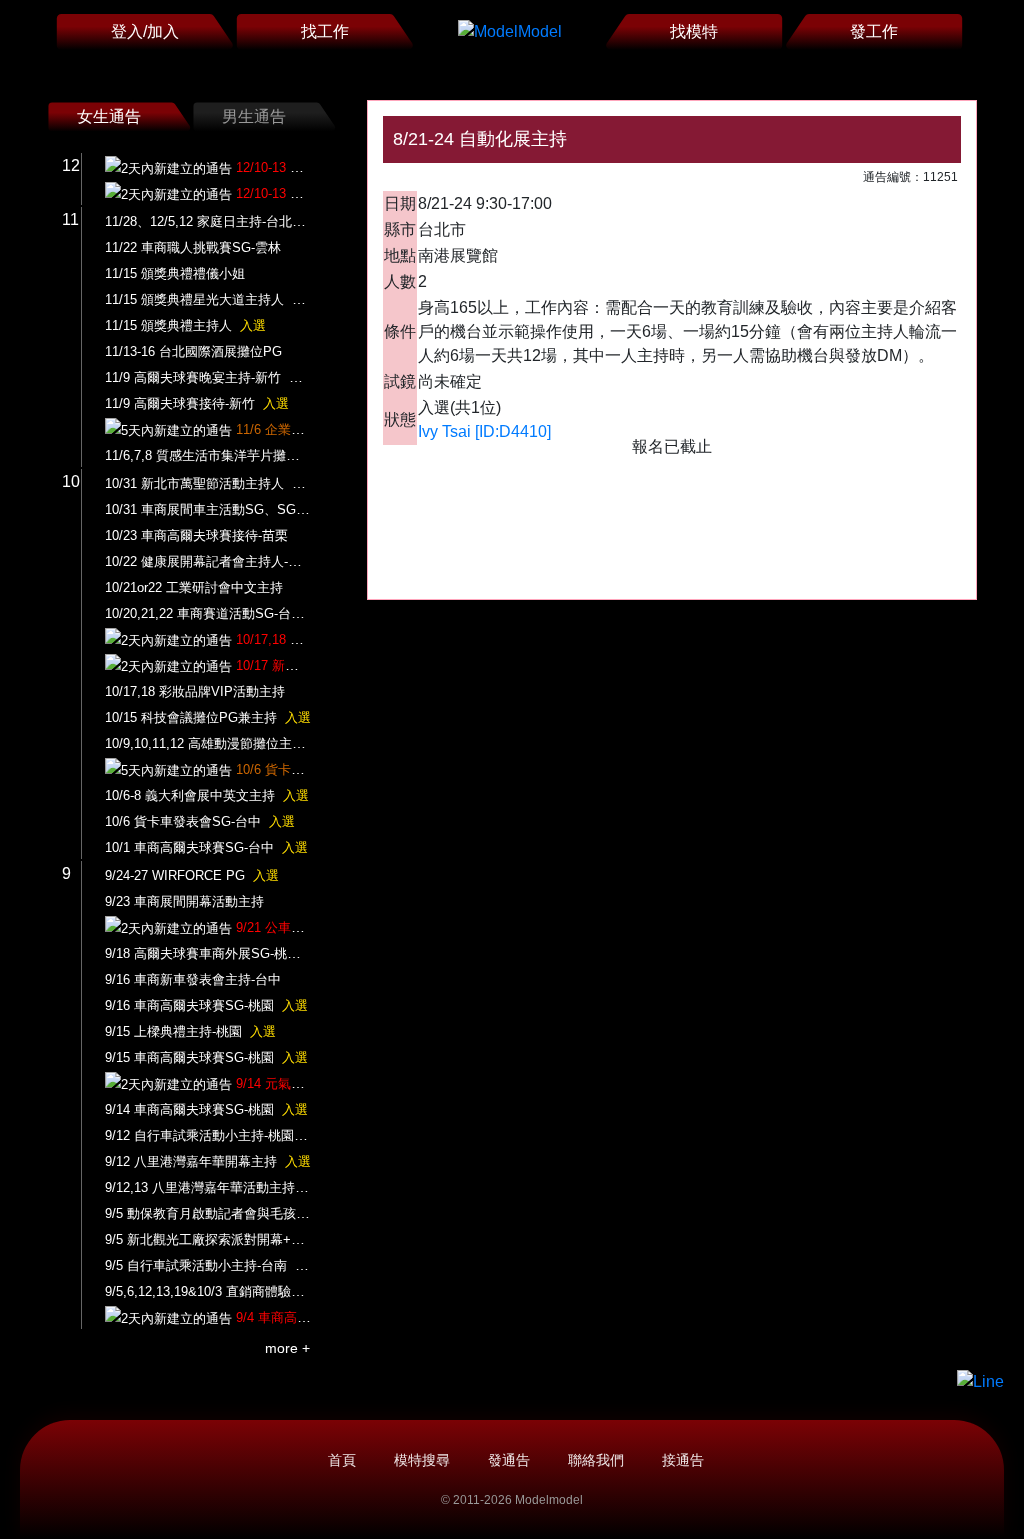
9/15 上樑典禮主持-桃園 (190, 1031)
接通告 (683, 1460)
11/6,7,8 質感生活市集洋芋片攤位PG (211, 455)
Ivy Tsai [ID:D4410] (484, 431)
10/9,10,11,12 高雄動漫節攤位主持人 (228, 743)
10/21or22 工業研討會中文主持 (194, 587)
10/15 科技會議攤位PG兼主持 (208, 717)
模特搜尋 (422, 1460)
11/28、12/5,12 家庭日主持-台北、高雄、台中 (254, 221)
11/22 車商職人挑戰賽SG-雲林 (193, 247)
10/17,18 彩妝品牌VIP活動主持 (195, 691)
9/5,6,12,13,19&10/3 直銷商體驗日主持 (234, 1291)
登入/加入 (145, 31)
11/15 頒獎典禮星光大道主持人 (211, 299)
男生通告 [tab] (254, 116)
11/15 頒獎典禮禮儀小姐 (175, 273)
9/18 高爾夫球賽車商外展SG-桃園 (219, 953)
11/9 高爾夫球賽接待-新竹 (197, 403)
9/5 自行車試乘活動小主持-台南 (213, 1265)
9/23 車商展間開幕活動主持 (184, 901)
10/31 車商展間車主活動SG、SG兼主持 (220, 509)
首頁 (342, 1460)
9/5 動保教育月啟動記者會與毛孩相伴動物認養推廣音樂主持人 (302, 1213)
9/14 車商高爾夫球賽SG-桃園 (206, 1109)
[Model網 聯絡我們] (980, 1381)
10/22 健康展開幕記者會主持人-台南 (209, 561)
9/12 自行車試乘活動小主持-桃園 (216, 1135)
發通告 (509, 1460)
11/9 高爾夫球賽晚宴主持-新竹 (210, 377)
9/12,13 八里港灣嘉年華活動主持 (217, 1187)
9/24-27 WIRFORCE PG (192, 875)
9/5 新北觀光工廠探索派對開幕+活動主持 (241, 1239)
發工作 (874, 31)
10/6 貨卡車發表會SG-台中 (200, 821)
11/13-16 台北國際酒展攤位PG (193, 351)
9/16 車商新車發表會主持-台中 (193, 979)
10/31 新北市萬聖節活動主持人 (211, 483)
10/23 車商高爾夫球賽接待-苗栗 (196, 535)
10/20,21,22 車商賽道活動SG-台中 (221, 613)
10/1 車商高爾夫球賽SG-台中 (206, 847)
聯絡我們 (596, 1460)
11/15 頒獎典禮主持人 (185, 325)
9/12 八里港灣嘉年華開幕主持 (208, 1161)
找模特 (694, 31)
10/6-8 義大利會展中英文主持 (207, 795)
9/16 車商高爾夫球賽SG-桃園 (206, 1005)
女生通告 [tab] (109, 116)
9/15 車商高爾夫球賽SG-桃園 (206, 1057)
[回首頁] (510, 31)
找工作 (325, 31)
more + (287, 1348)
